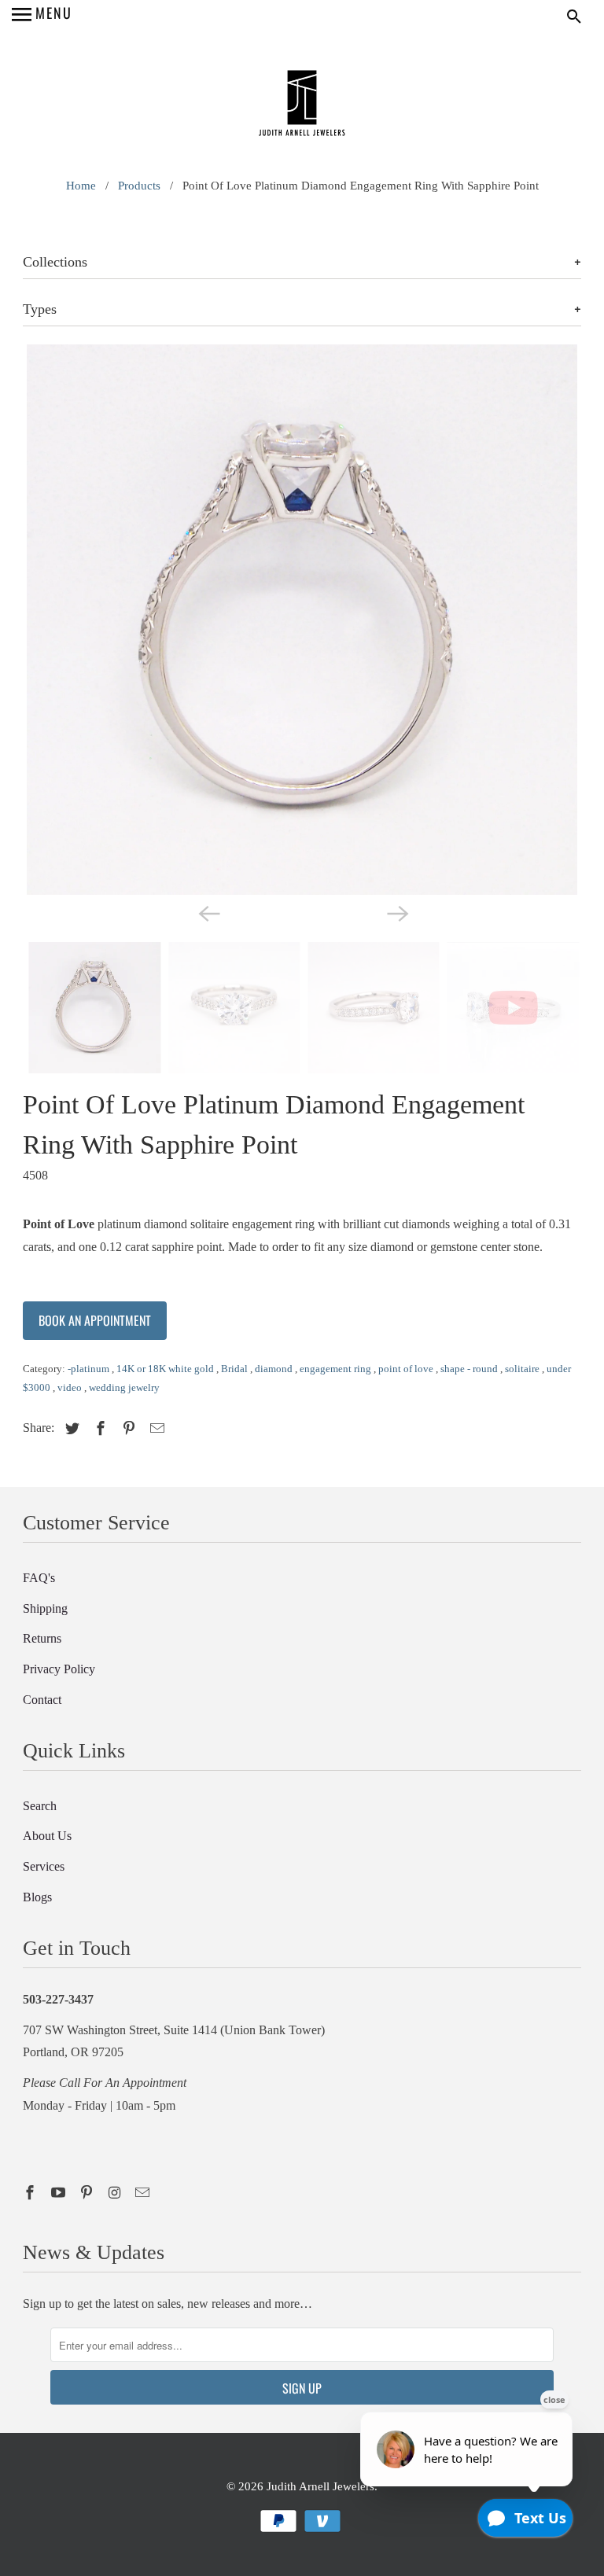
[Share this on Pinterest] (127, 1429)
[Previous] (208, 912)
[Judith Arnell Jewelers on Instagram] (116, 2193)
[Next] (396, 912)
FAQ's (39, 1578)
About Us (47, 1836)
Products (139, 186)
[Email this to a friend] (155, 1429)
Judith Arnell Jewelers (320, 2486)
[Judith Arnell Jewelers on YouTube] (60, 2193)
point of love (407, 1369)
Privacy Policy (59, 1669)
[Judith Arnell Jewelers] (302, 105)
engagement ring (337, 1369)
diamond (275, 1369)
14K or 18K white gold (166, 1369)
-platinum (90, 1369)
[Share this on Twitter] (70, 1429)
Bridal (236, 1369)
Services (44, 1866)
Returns (42, 1638)
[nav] (42, 16)
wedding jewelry (124, 1387)
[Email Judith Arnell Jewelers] (144, 2193)
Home (81, 186)
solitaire (523, 1369)
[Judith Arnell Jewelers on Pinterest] (88, 2193)
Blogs (37, 1897)
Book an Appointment (95, 1320)
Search (40, 1806)
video (71, 1387)
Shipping (45, 1608)
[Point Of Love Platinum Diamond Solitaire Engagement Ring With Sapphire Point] (302, 620)
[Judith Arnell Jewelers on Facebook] (31, 2193)
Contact (42, 1700)
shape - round (470, 1369)
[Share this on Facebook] (98, 1429)
